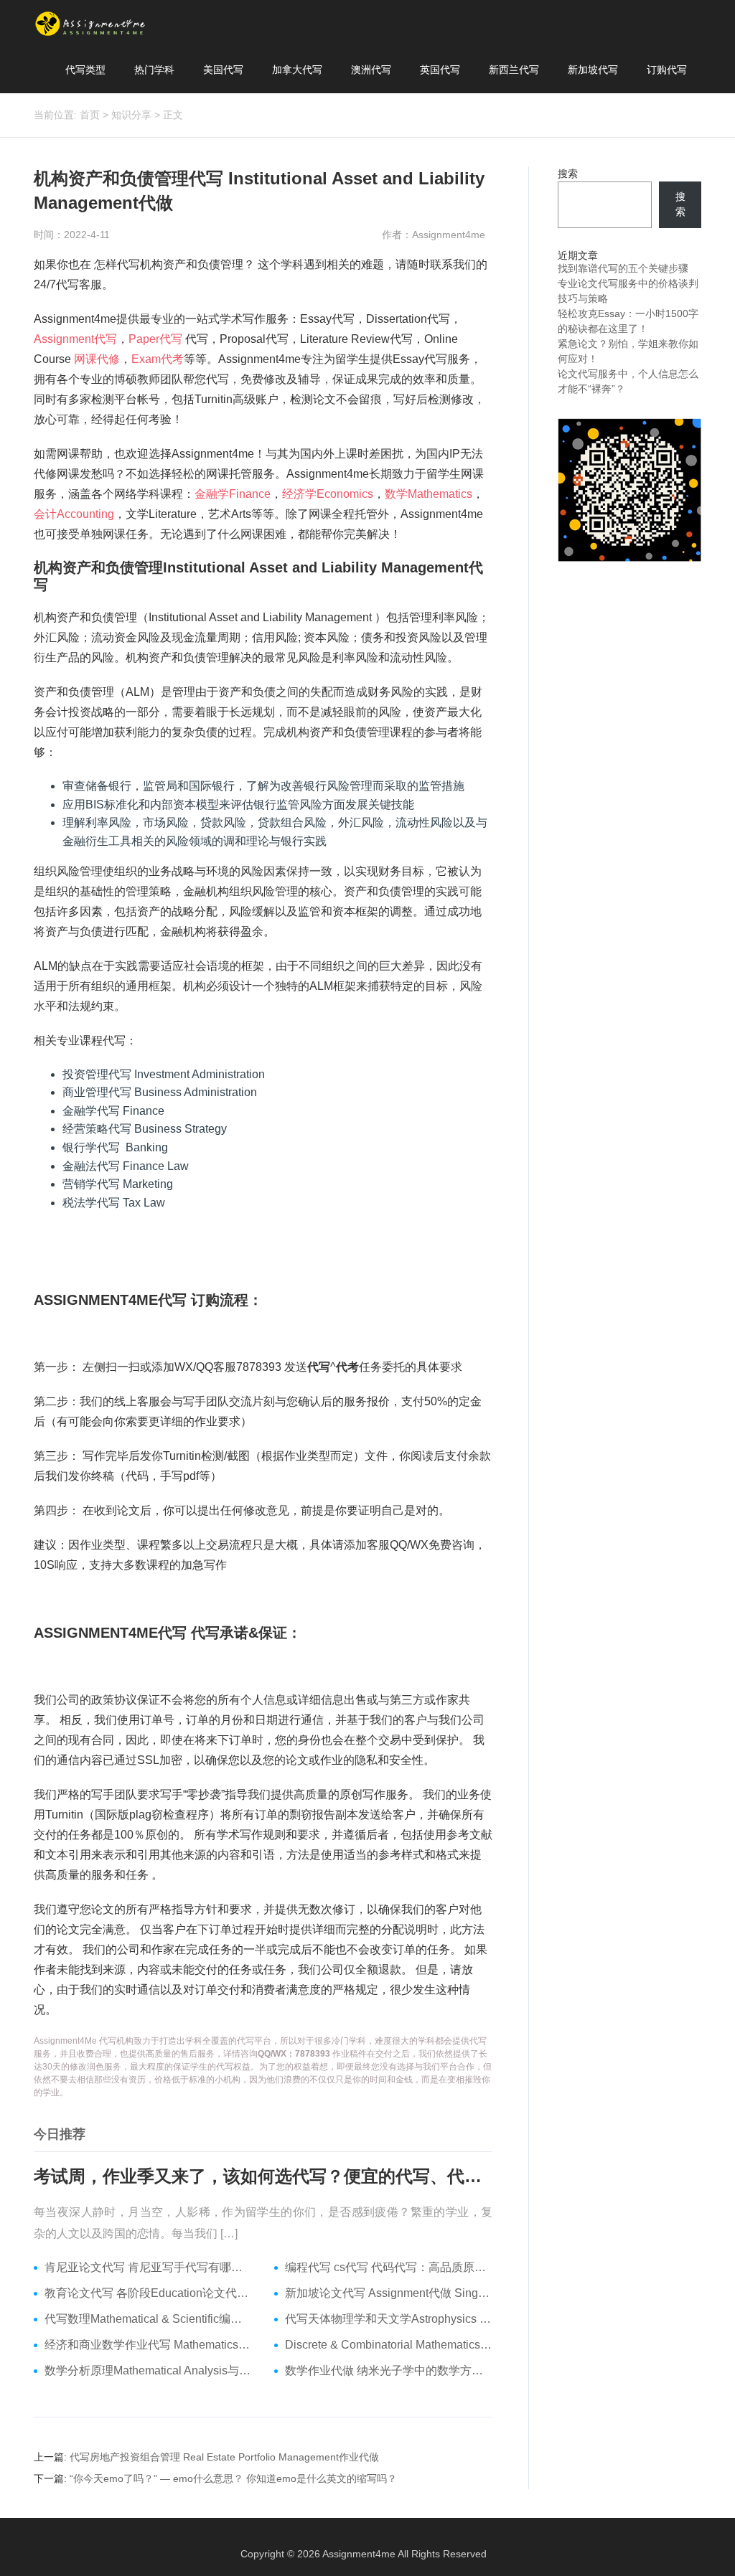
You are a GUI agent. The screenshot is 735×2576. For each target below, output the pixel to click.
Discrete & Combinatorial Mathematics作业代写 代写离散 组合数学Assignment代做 (389, 2345)
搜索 (568, 174)
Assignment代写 (75, 339)
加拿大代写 (297, 70)
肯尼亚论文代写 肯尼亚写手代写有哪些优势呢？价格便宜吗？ (149, 2267)
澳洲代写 (371, 70)
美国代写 (223, 70)
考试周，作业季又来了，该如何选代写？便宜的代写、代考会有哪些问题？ (263, 2176)
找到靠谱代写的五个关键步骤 (623, 268)
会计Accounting (74, 514)
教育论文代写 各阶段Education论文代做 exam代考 (149, 2293)
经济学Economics (328, 494)
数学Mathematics (429, 494)
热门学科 (154, 70)
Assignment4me (359, 2554)
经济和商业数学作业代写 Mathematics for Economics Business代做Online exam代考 (149, 2345)
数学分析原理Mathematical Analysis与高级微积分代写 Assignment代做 (149, 2370)
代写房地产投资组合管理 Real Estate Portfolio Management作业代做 (224, 2457)
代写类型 (85, 70)
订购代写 (667, 70)
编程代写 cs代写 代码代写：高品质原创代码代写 (389, 2267)
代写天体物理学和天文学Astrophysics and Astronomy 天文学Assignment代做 (389, 2319)
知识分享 (131, 115)
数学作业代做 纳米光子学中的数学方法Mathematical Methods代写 (389, 2370)
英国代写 (440, 70)
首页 (90, 115)
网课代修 (97, 359)
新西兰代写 (514, 70)
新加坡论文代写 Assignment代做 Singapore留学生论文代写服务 (389, 2293)
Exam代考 (158, 359)
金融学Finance (233, 494)
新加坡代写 (593, 70)
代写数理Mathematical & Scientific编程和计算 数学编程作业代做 (149, 2319)
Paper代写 (155, 339)
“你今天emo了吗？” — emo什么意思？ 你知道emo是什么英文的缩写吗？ (233, 2478)
